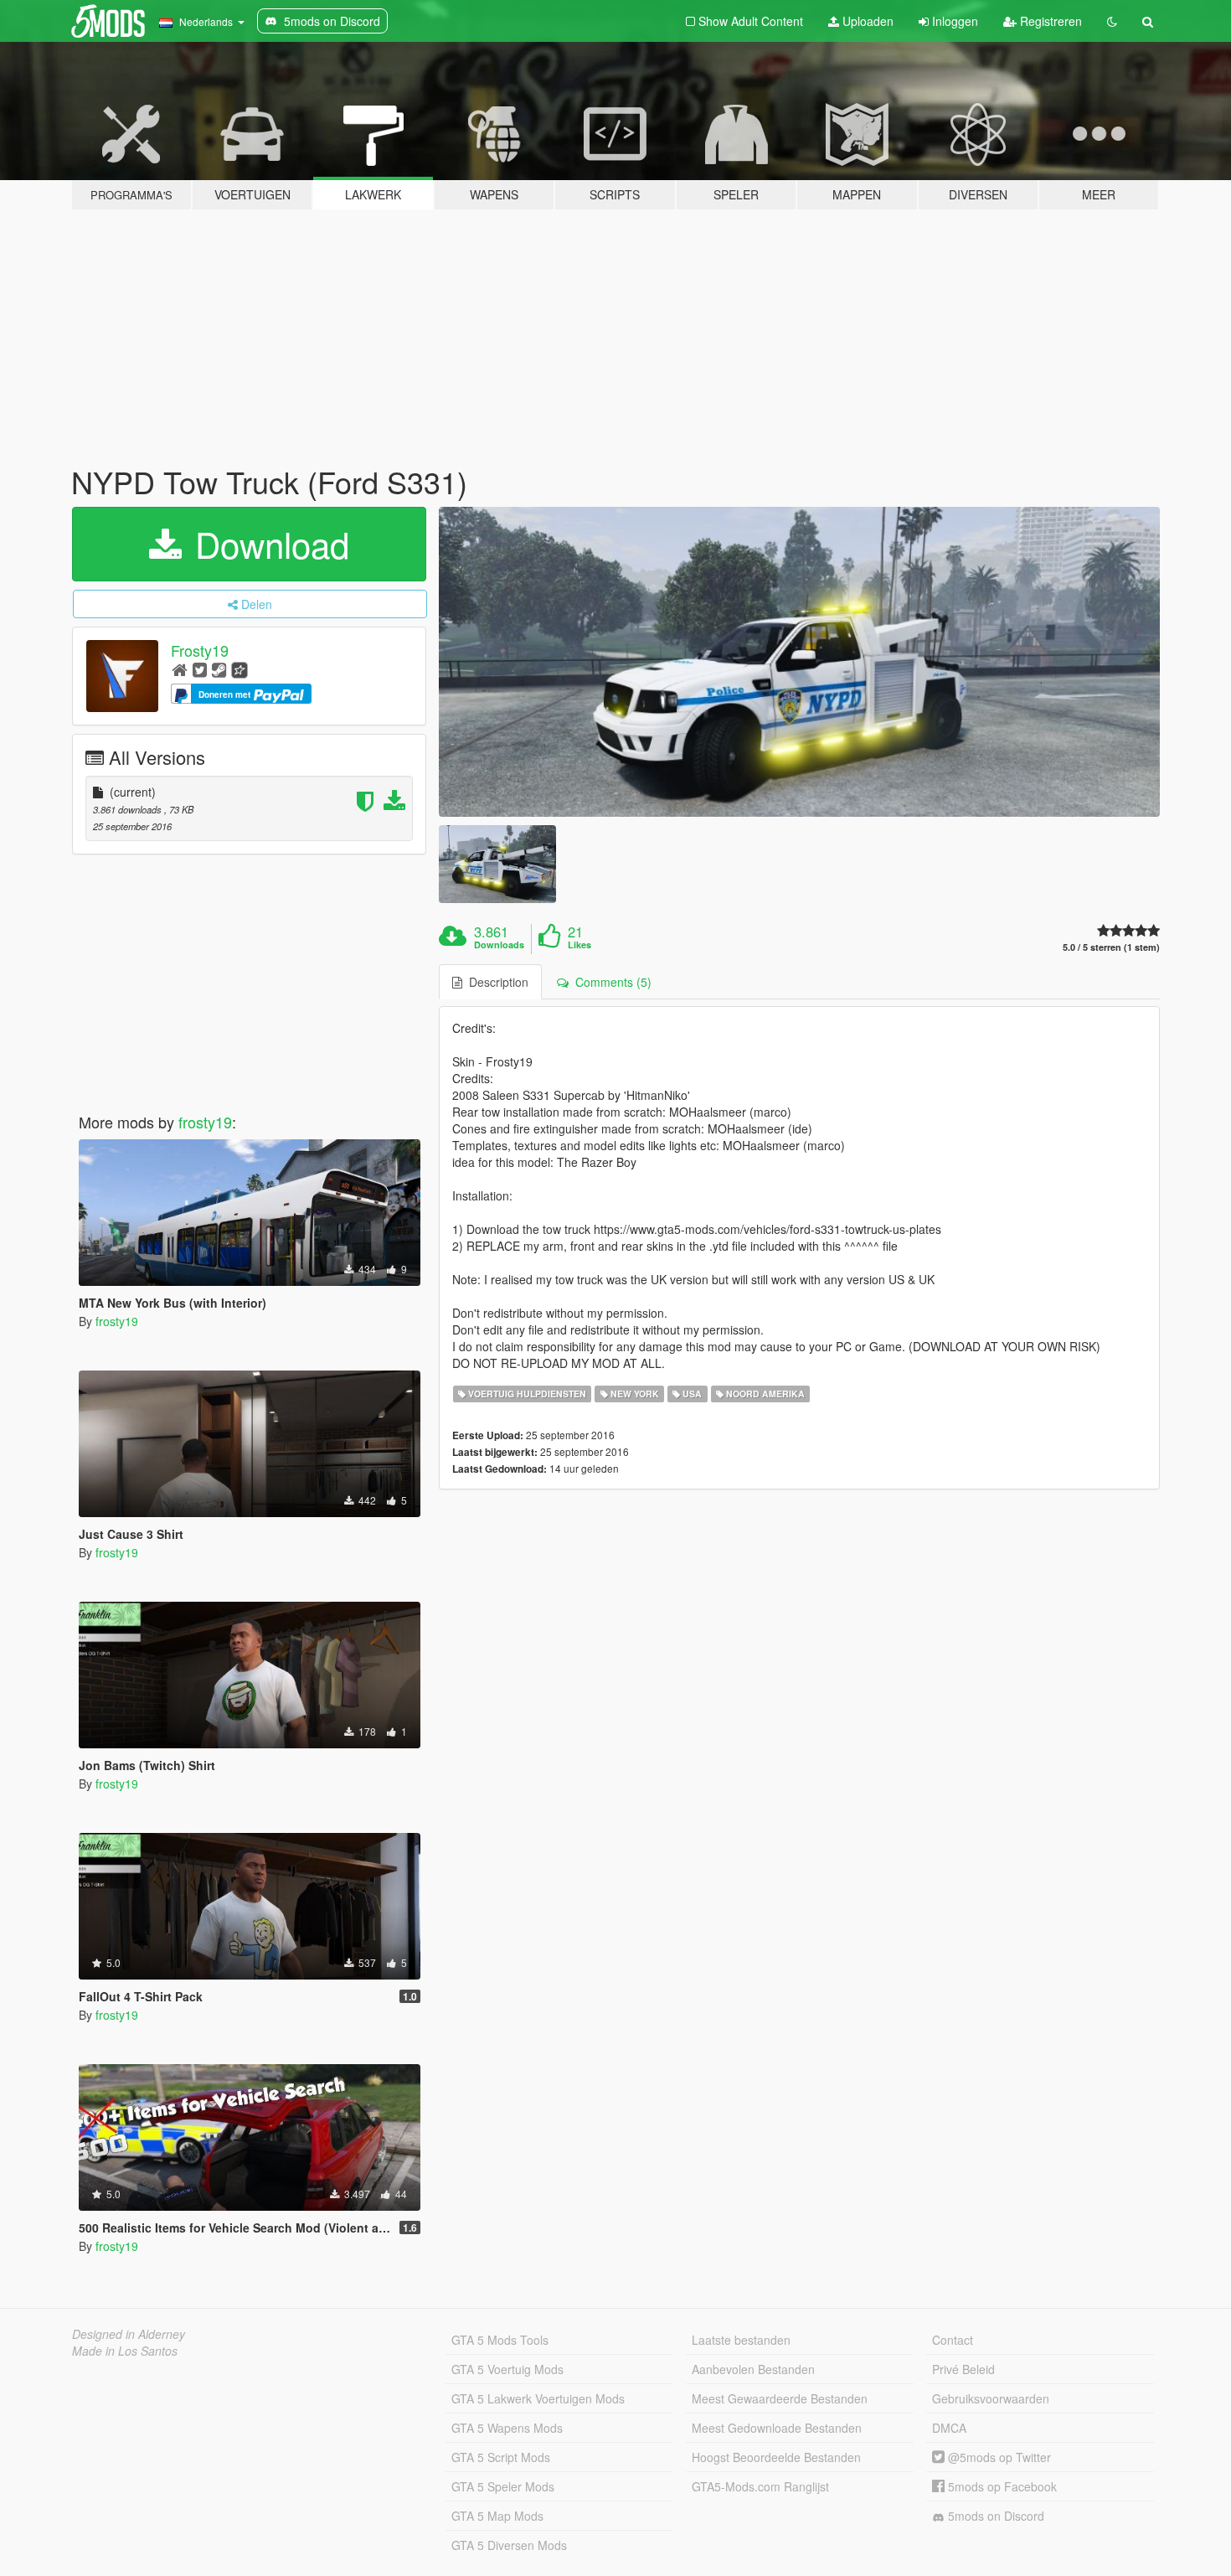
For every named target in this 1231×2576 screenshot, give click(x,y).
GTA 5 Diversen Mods (509, 2545)
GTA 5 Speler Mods (503, 2486)
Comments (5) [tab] (610, 982)
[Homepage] (180, 669)
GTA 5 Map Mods (497, 2516)
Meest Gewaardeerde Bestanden (780, 2398)
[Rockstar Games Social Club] (240, 669)
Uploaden (866, 21)
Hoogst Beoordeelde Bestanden (776, 2457)
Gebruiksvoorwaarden (991, 2398)
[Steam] (219, 669)
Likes (579, 945)
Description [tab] (495, 982)
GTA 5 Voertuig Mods (507, 2369)
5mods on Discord (994, 2516)
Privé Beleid (963, 2369)
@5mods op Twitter (998, 2457)
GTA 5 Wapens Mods (507, 2428)
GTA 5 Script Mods (501, 2457)
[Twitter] (200, 669)
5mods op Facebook (1001, 2486)
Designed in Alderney (129, 2334)
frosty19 (205, 1122)
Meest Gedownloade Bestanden (777, 2428)
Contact (953, 2340)
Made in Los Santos (125, 2351)
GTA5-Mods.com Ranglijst (760, 2486)
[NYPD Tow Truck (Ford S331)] (800, 662)
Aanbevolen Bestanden (753, 2369)
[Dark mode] (1112, 21)
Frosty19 (200, 650)
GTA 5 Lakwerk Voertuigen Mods (538, 2398)
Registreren (1049, 21)
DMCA (949, 2428)
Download (267, 544)
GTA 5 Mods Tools (500, 2340)
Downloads (499, 945)
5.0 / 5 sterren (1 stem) (1111, 947)
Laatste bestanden (741, 2340)
